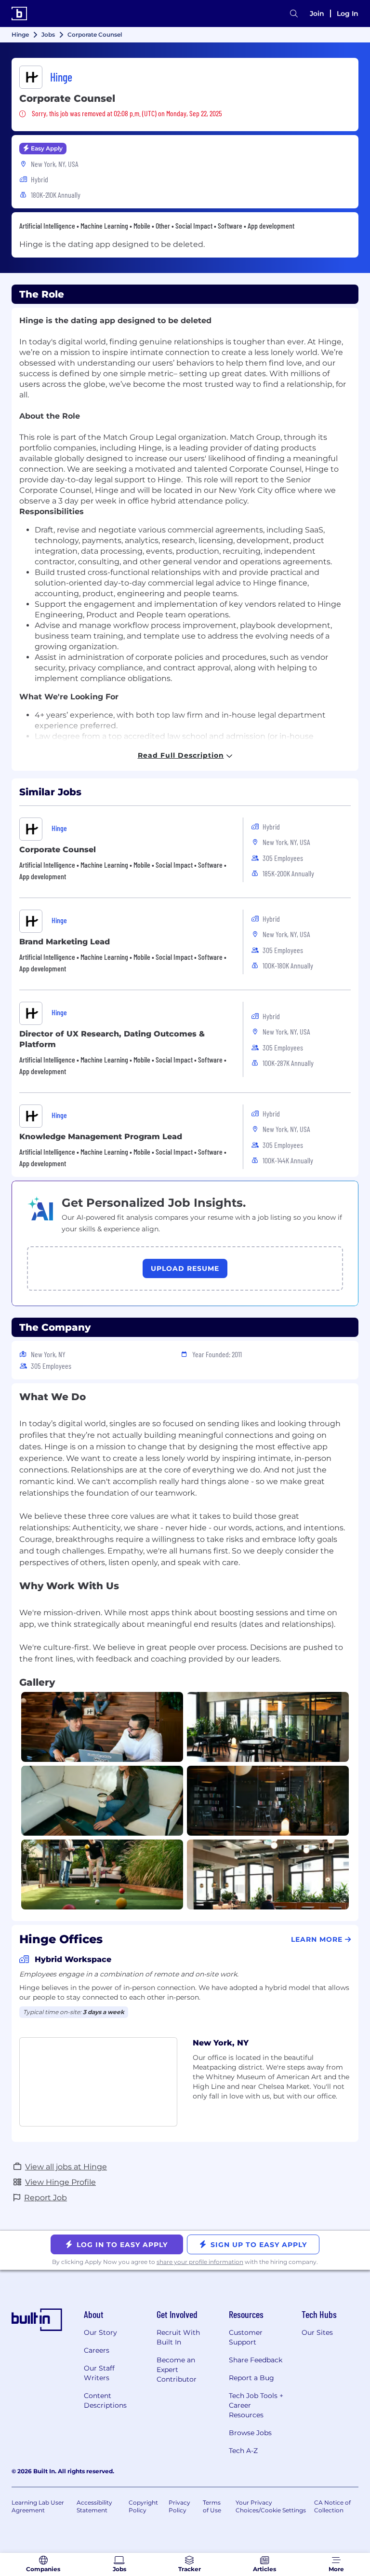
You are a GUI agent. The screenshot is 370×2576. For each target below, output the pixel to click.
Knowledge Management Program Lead (101, 1137)
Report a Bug (251, 2378)
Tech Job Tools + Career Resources (256, 2405)
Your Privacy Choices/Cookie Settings (271, 2506)
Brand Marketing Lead (65, 942)
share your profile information (200, 2262)
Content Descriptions (105, 2400)
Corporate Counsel (58, 850)
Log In (348, 14)
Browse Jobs (250, 2433)
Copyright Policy (143, 2506)
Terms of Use (212, 2506)
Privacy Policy (179, 2506)
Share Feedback (256, 2360)
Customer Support (246, 2337)
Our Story (100, 2332)
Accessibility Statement (94, 2506)
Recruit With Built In (178, 2337)
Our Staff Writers (99, 2373)
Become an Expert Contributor (177, 2370)
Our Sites (317, 2332)
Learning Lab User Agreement (38, 2506)
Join (317, 14)
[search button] (294, 14)
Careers (97, 2350)
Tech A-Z (243, 2451)
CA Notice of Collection (332, 2506)
